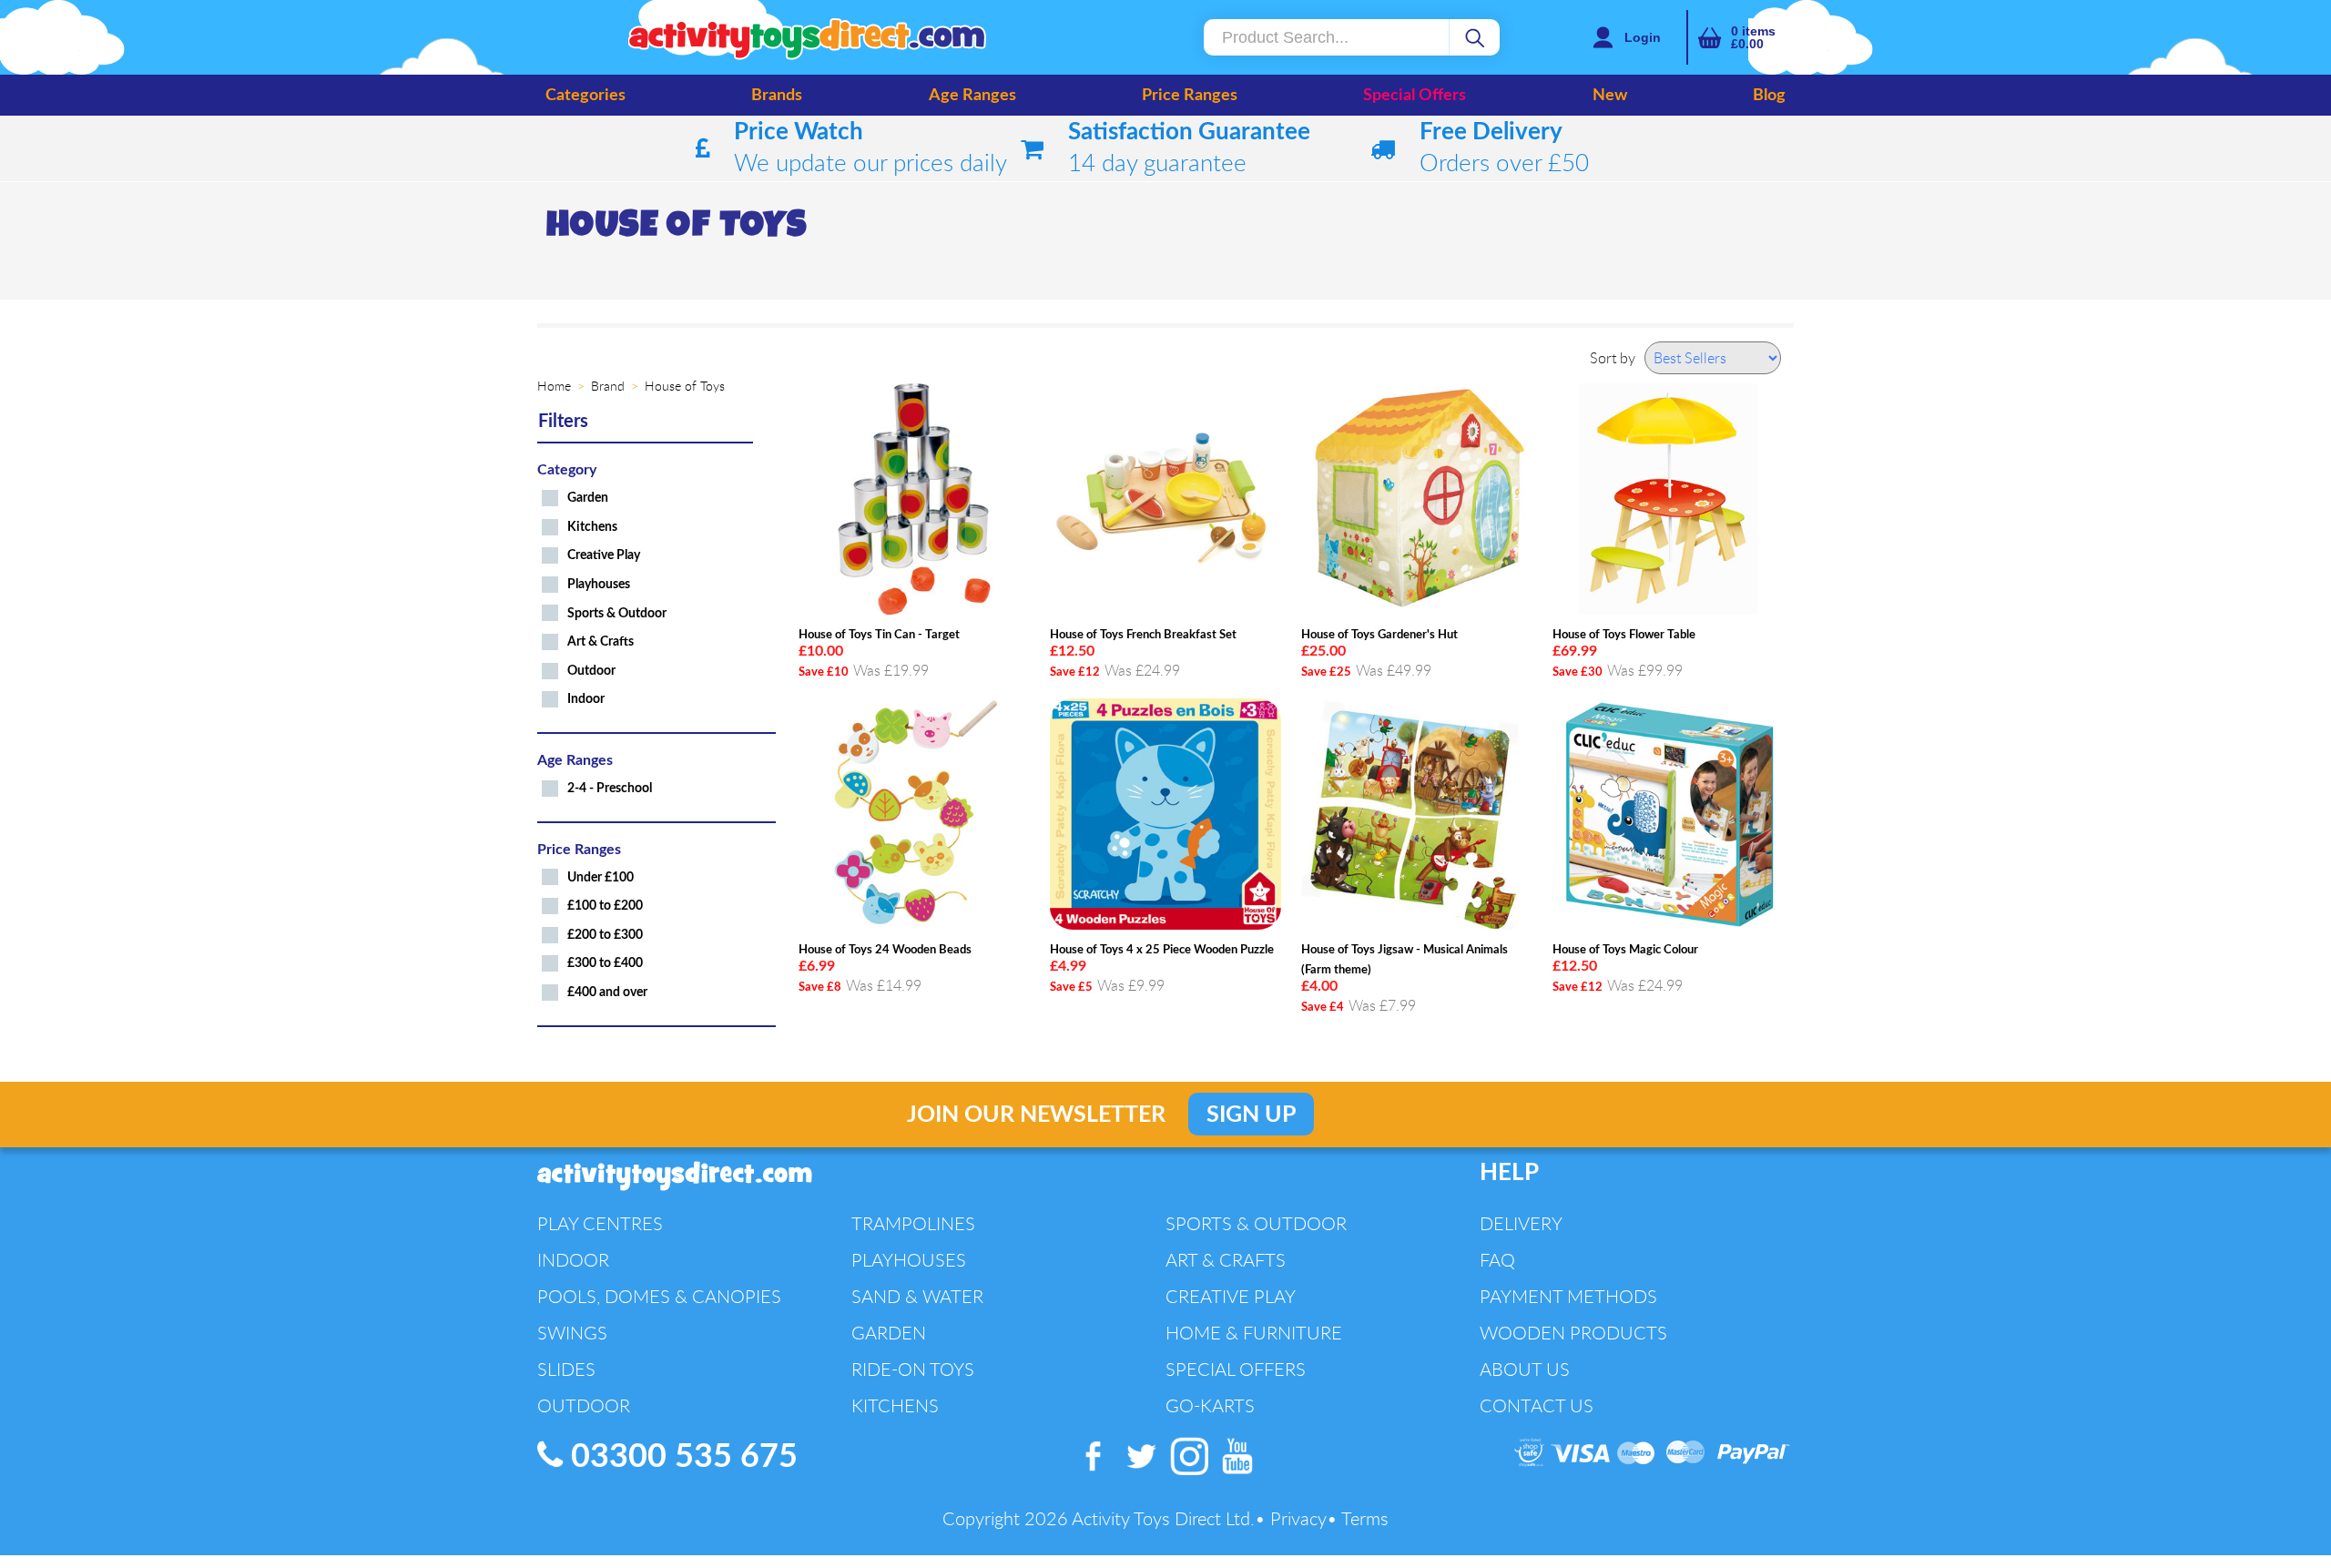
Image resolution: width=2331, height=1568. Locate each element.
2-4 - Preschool (610, 788)
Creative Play (604, 555)
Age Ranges (972, 96)
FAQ (1497, 1260)
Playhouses (599, 584)
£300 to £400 (605, 963)
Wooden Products (1573, 1333)
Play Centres (600, 1223)
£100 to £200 (605, 906)
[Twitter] (1142, 1475)
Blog (1769, 96)
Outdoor (591, 671)
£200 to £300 (605, 935)
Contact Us (1537, 1405)
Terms (1365, 1518)
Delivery (1521, 1223)
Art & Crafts (601, 641)
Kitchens (592, 527)
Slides (566, 1369)
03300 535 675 (680, 1457)
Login (1643, 37)
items (1753, 37)
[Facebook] (1094, 1475)
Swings (572, 1333)
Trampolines (913, 1223)
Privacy (1298, 1518)
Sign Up (1251, 1115)
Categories (585, 96)
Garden (588, 498)
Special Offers (1415, 96)
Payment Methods (1568, 1296)
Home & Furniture (1254, 1333)
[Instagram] (1191, 1475)
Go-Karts (1210, 1405)
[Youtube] (1237, 1475)
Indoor (586, 699)
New (1610, 96)
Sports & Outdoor (617, 613)
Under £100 (601, 877)
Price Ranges (1190, 96)
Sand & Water (917, 1296)
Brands (777, 96)
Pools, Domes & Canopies (659, 1296)
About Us (1525, 1369)
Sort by (1613, 358)
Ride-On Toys (913, 1369)
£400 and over (607, 992)
